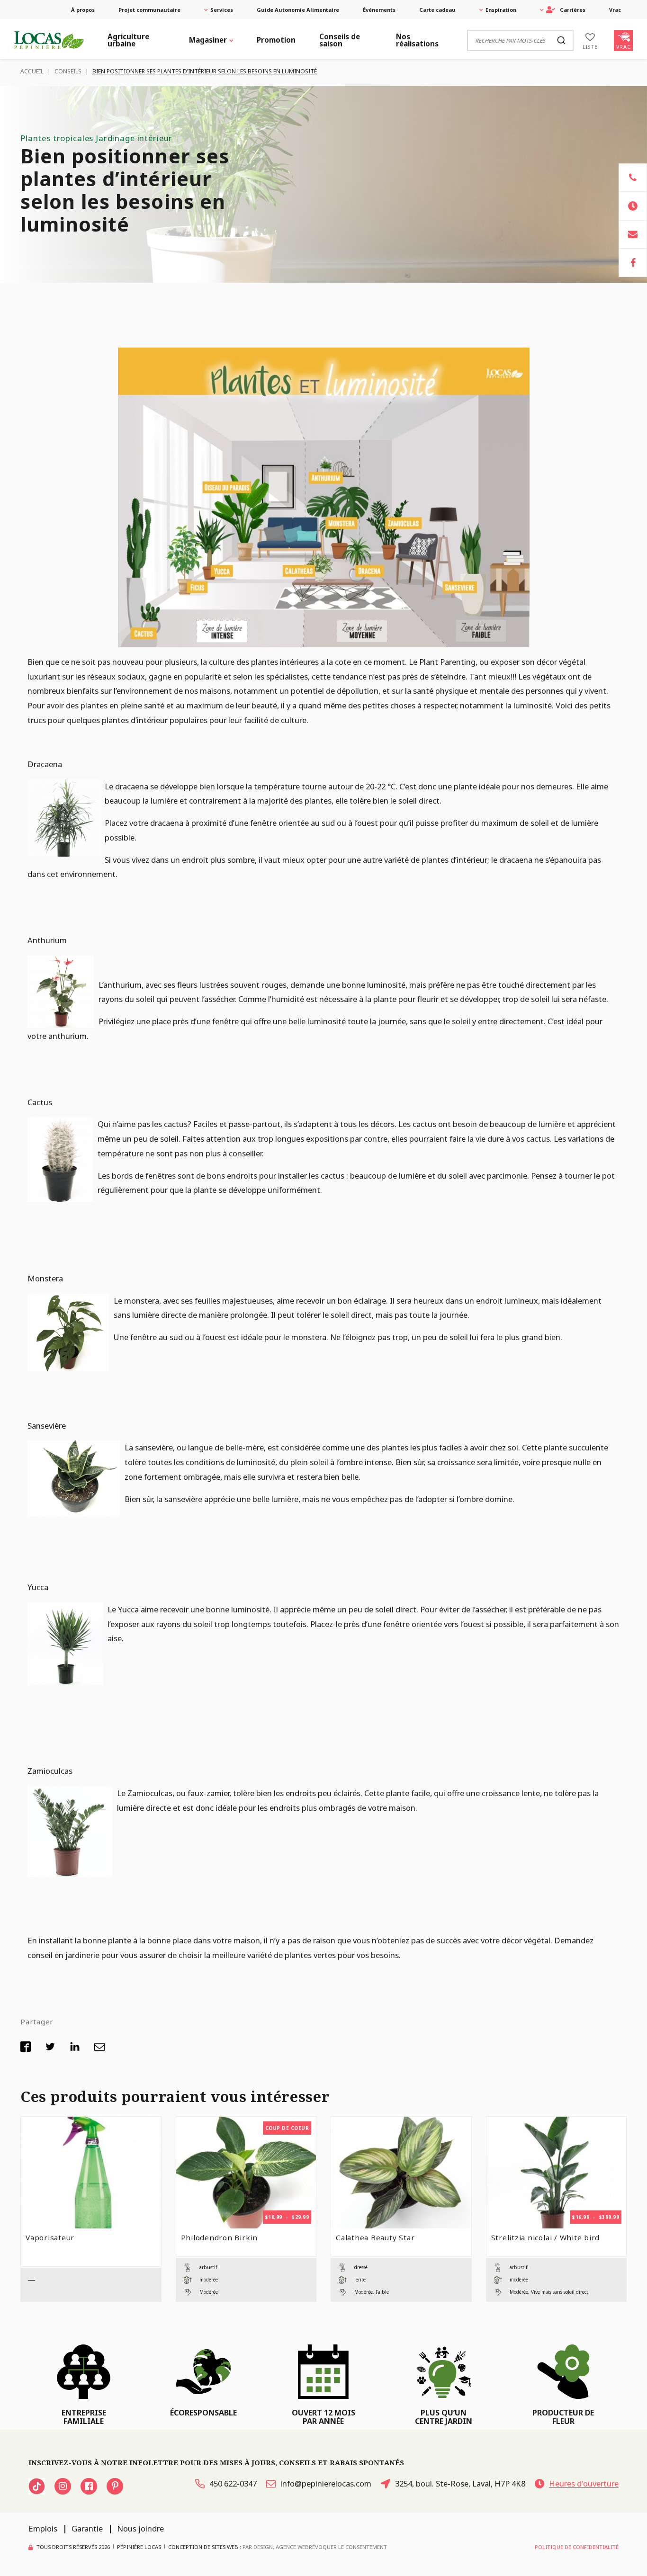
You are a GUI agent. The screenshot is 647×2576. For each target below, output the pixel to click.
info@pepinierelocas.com (326, 2483)
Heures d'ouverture (584, 2483)
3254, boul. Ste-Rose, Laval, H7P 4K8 (460, 2483)
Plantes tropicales (57, 138)
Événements (379, 10)
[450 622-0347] (633, 178)
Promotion (276, 40)
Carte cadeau (437, 10)
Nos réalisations (417, 40)
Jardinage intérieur (134, 138)
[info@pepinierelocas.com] (633, 234)
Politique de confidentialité (577, 2547)
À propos (83, 10)
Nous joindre (140, 2528)
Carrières (573, 10)
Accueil (32, 71)
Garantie (87, 2528)
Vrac (615, 10)
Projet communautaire (149, 10)
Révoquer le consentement (348, 2547)
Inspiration (501, 10)
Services (222, 10)
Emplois (43, 2528)
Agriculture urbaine (128, 40)
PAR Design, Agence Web (276, 2546)
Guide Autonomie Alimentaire (298, 10)
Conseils (68, 71)
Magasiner (208, 40)
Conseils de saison (340, 40)
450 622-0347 (233, 2483)
